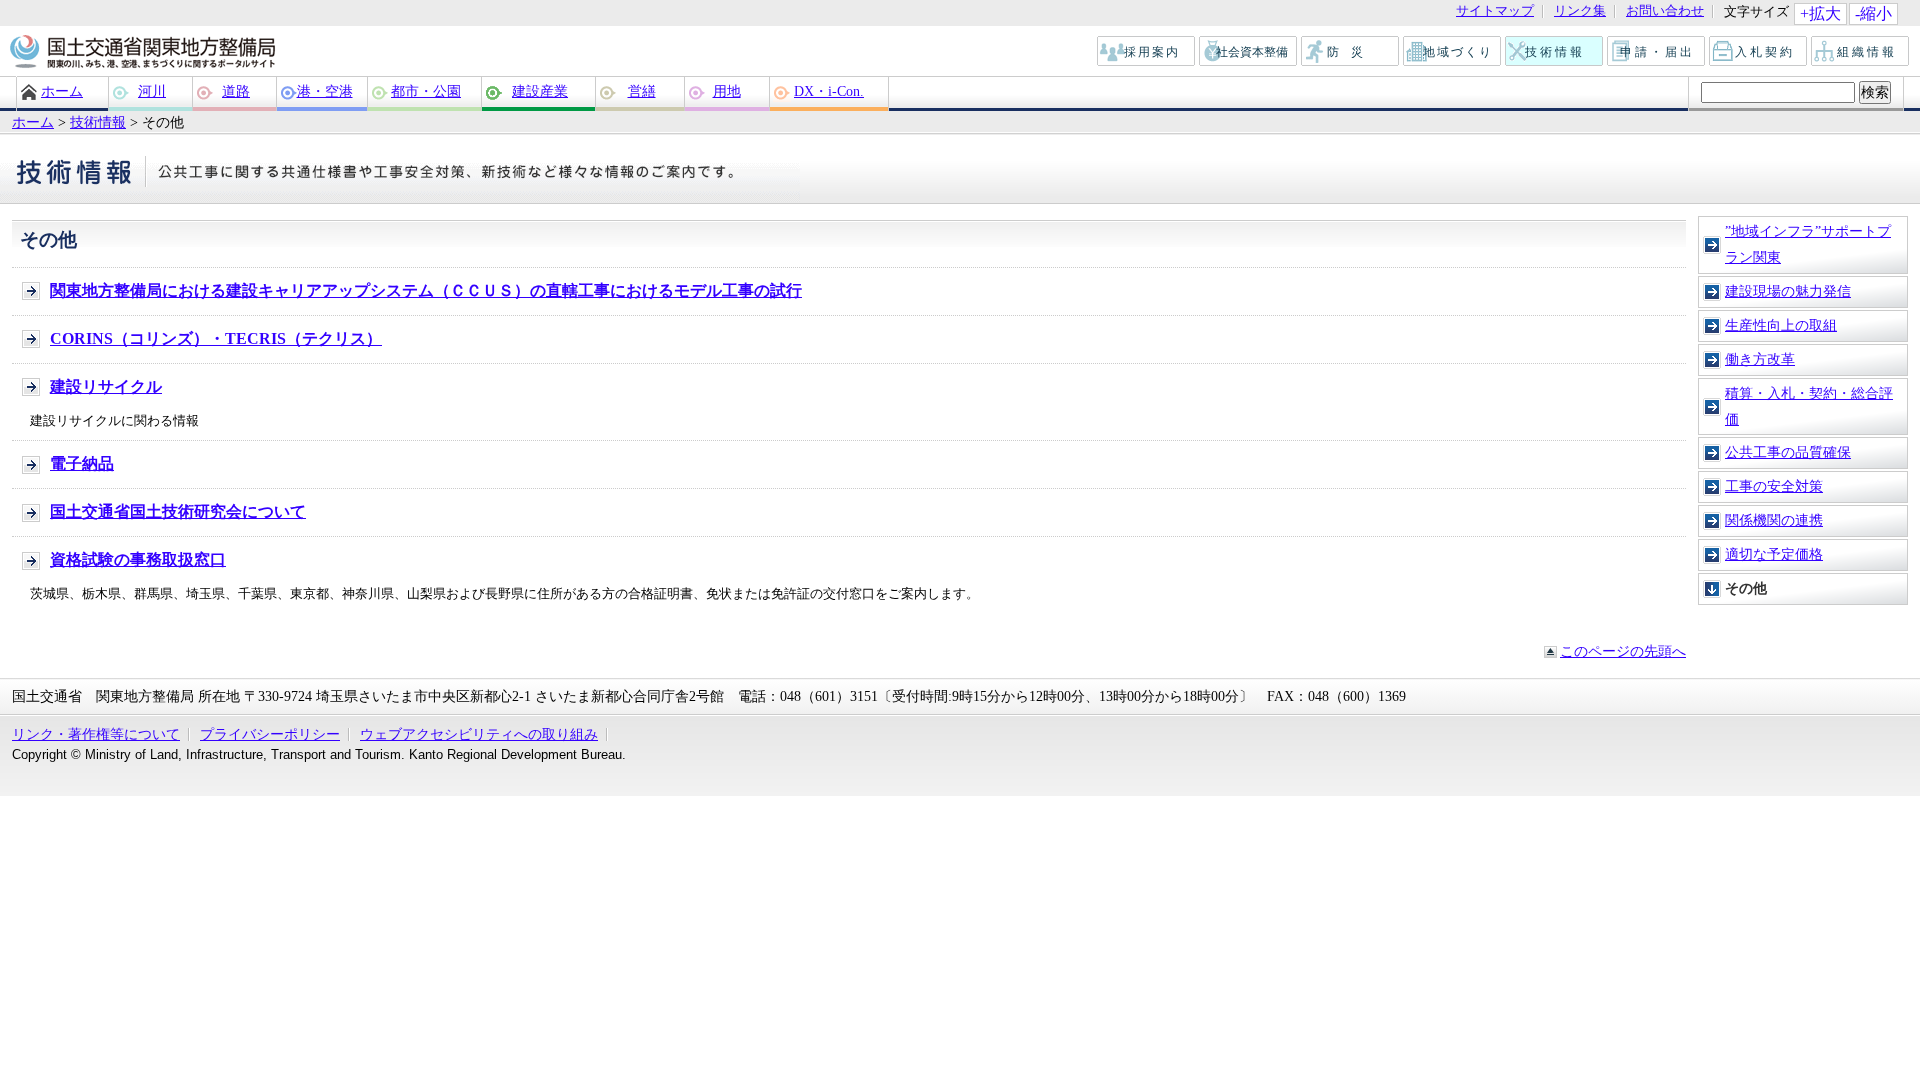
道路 (236, 91)
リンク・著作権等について (96, 734)
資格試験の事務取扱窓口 (138, 559)
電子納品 (82, 463)
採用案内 (1147, 52)
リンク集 (1580, 11)
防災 (1351, 52)
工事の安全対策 (1774, 486)
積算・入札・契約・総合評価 (1809, 406)
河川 (152, 91)
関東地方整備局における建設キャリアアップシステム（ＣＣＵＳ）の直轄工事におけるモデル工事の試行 (426, 290)
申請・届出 (1657, 52)
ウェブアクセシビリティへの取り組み (479, 734)
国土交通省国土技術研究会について (178, 511)
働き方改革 (1760, 359)
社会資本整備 (1249, 52)
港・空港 (325, 91)
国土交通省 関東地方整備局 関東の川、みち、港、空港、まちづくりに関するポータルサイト (141, 53)
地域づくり (1453, 52)
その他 (1746, 588)
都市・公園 (426, 91)
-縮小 (1873, 13)
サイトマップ (1495, 11)
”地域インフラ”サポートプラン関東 (1808, 244)
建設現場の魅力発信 (1788, 291)
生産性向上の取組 (1781, 325)
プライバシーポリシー (270, 734)
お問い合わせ (1665, 11)
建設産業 (540, 91)
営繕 (642, 91)
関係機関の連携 (1774, 520)
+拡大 (1820, 13)
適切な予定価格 (1774, 554)
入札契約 (1759, 52)
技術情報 (1555, 52)
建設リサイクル (106, 386)
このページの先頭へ (1623, 651)
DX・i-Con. (829, 91)
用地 (727, 91)
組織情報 (1861, 52)
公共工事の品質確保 (1788, 452)
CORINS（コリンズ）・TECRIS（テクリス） (216, 338)
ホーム (62, 91)
